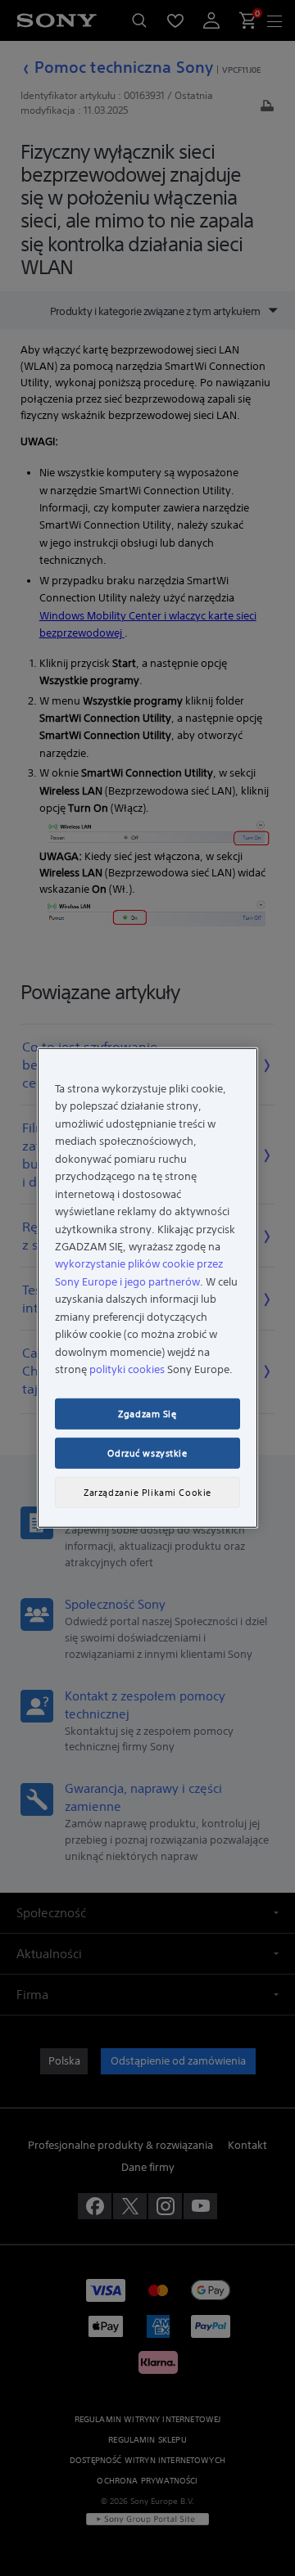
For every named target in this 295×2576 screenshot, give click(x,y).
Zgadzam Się (147, 1414)
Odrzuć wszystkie (147, 1453)
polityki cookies (127, 1369)
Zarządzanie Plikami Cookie (147, 1493)
